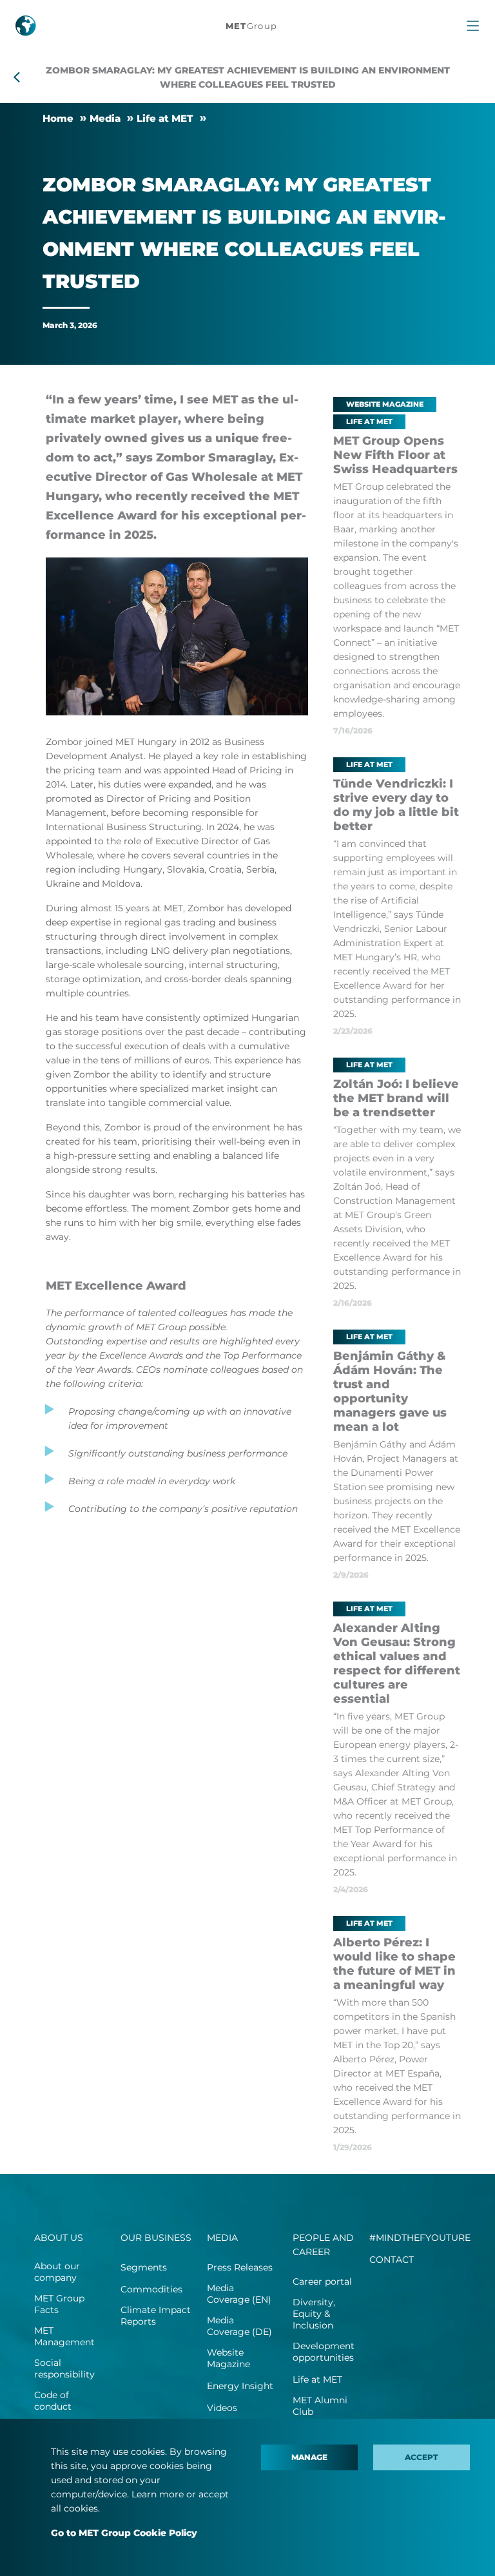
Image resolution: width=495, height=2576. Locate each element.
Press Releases (240, 2267)
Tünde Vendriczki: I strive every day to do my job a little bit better (396, 805)
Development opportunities (324, 2352)
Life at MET (165, 118)
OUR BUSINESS (156, 2238)
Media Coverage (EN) (239, 2294)
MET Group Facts (59, 2304)
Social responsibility (64, 2368)
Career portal (322, 2281)
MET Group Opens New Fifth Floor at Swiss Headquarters (395, 455)
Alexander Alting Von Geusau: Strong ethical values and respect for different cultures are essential (397, 1663)
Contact (392, 2260)
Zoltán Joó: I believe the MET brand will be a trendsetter (396, 1098)
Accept (422, 2457)
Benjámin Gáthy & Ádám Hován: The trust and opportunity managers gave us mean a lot (390, 1391)
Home (58, 118)
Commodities (151, 2289)
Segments (144, 2267)
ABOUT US (59, 2238)
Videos (222, 2408)
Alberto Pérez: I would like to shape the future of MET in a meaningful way (394, 1964)
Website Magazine (228, 2358)
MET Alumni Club (320, 2406)
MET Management (64, 2336)
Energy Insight (240, 2386)
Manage (309, 2457)
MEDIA (222, 2238)
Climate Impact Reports (156, 2316)
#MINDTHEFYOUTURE (420, 2238)
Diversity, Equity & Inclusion (314, 2314)
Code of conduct (53, 2401)
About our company (57, 2272)
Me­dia (105, 118)
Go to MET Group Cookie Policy (124, 2533)
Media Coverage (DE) (239, 2326)
